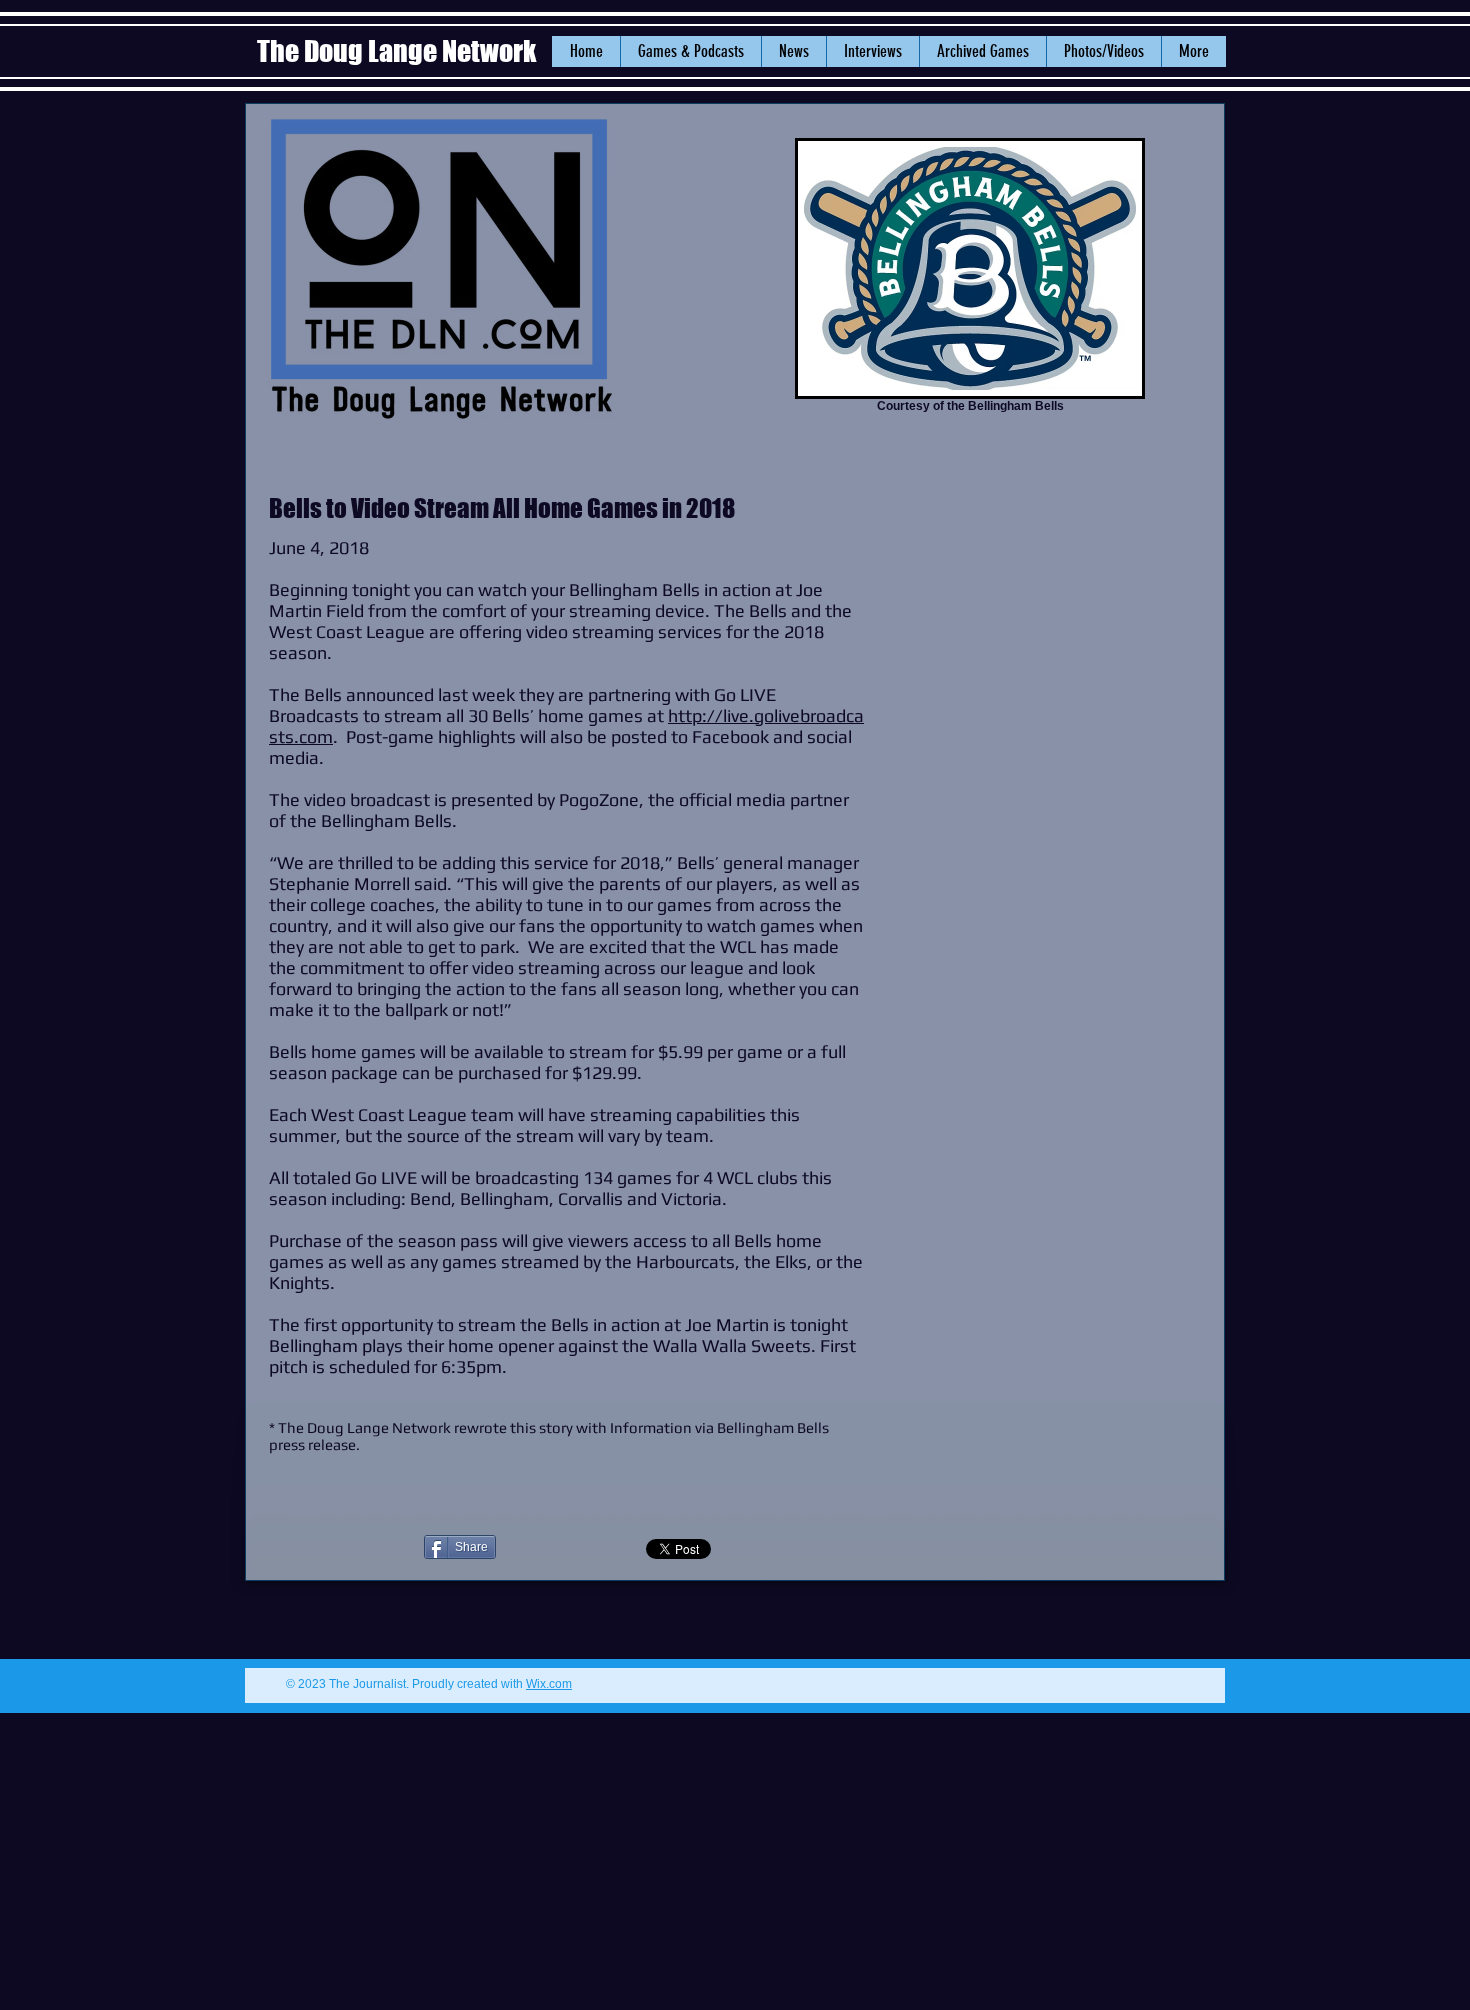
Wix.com (549, 1684)
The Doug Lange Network (399, 51)
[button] (793, 51)
